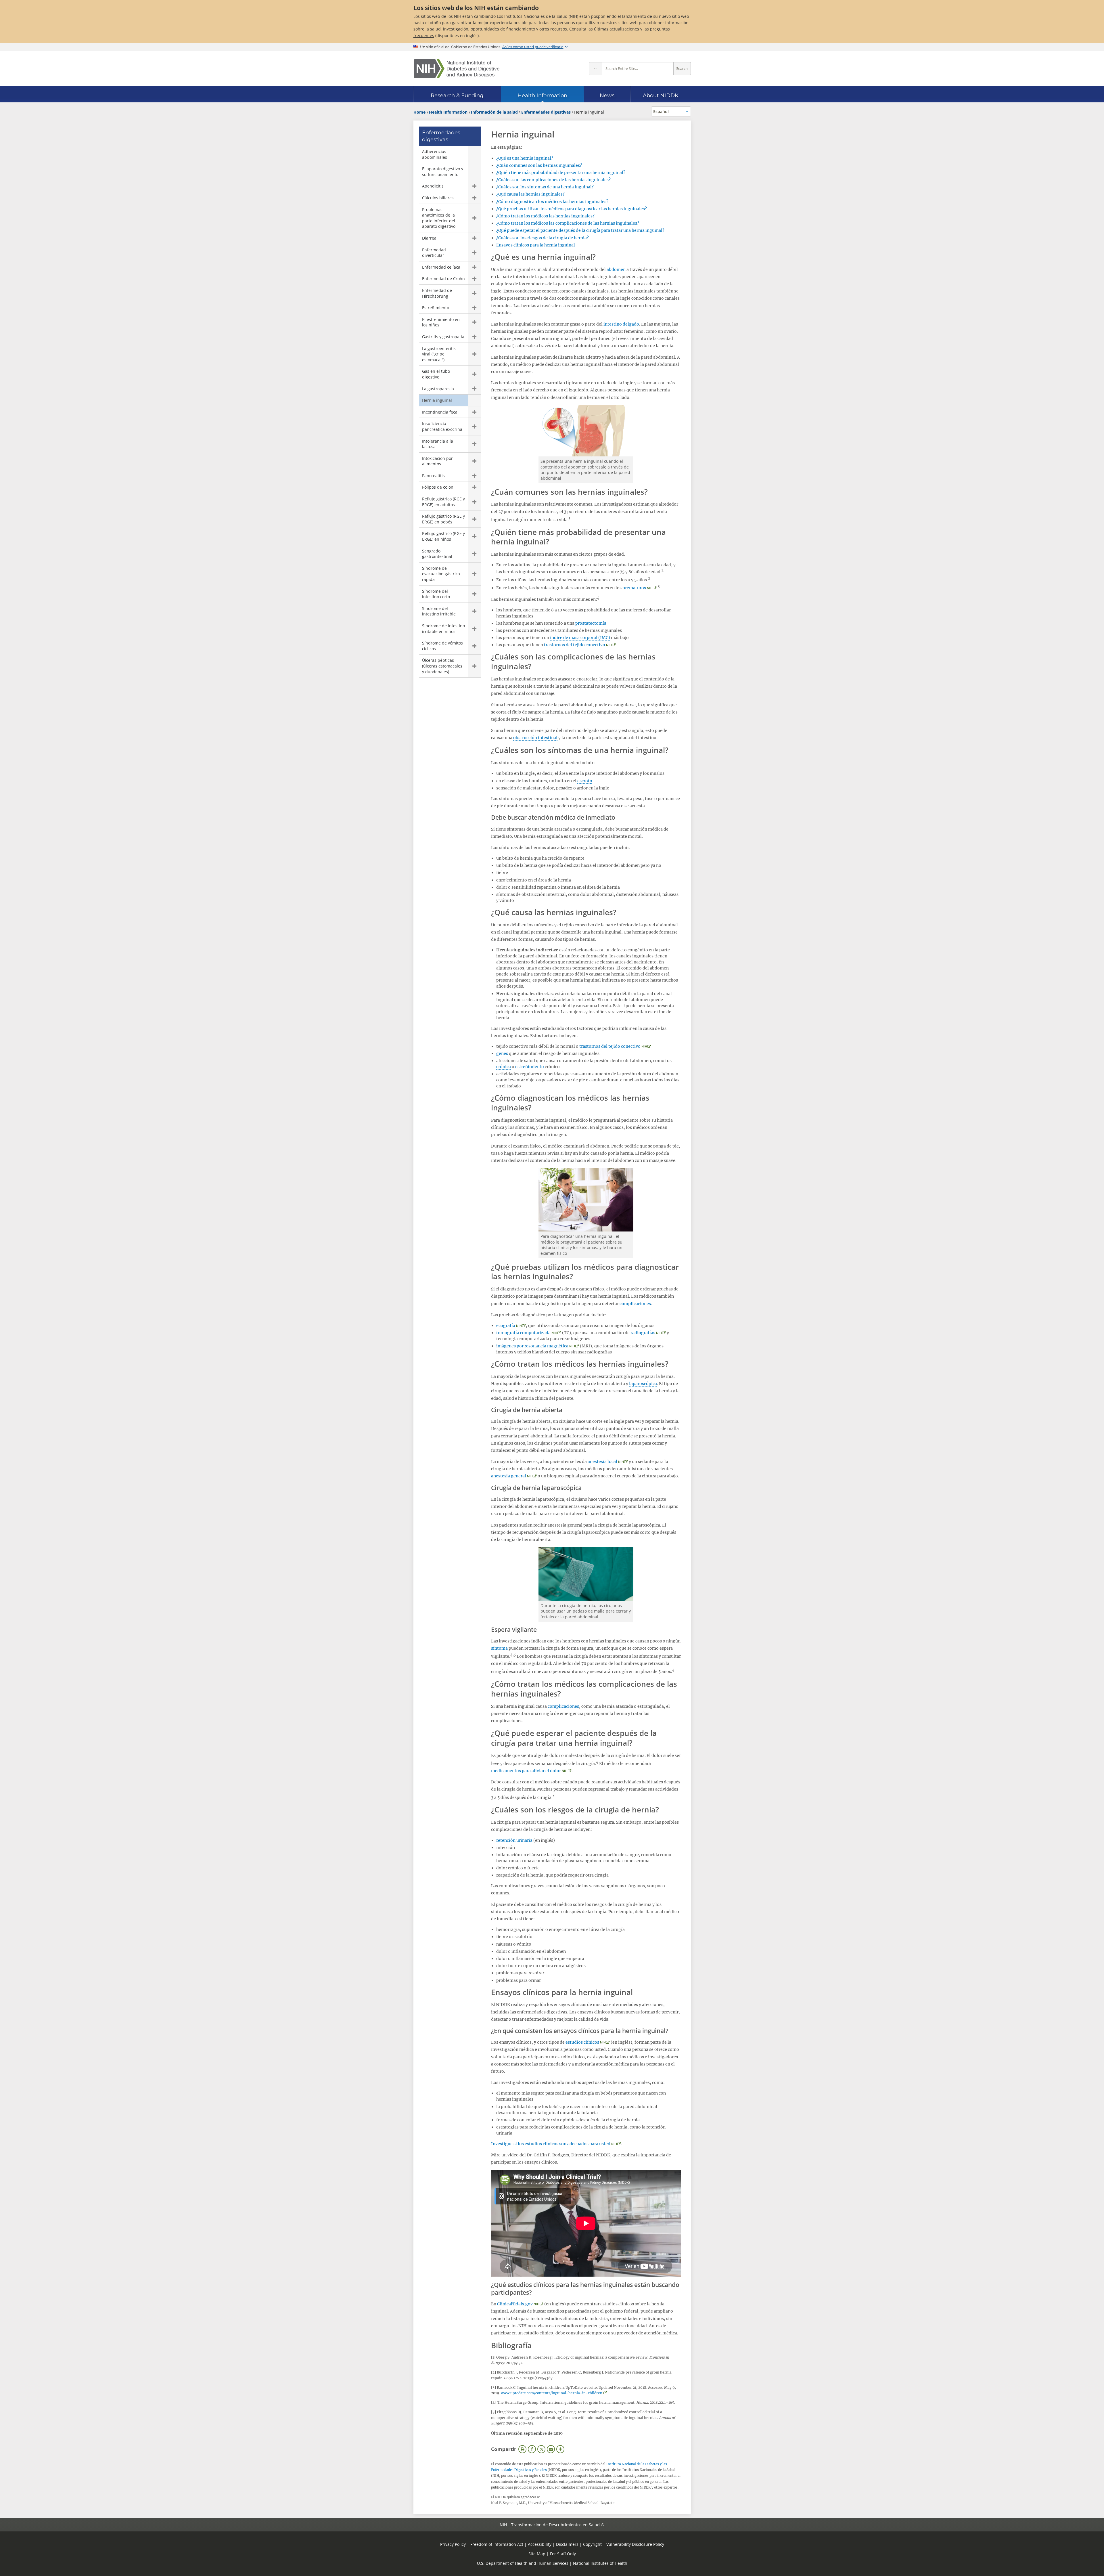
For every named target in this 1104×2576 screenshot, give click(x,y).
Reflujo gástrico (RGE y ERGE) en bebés (443, 519)
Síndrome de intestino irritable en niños (443, 629)
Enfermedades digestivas (441, 136)
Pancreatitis (433, 476)
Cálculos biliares (438, 198)
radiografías (643, 1333)
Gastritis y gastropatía (443, 337)
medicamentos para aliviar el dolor (526, 1771)
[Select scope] (595, 69)
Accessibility (540, 2544)
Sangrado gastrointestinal (437, 554)
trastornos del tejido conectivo (575, 645)
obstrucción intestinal (535, 738)
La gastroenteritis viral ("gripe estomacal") (439, 354)
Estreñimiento (436, 308)
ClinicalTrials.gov (515, 2304)
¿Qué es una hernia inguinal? (525, 158)
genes (502, 1053)
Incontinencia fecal (440, 412)
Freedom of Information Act (497, 2544)
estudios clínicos (582, 2042)
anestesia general (509, 1476)
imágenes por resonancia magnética (532, 1346)
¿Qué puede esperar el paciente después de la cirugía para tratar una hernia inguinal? (580, 230)
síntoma (499, 1648)
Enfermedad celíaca (441, 267)
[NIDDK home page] (457, 69)
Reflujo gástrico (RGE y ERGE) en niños (443, 536)
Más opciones (560, 2449)
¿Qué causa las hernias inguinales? (530, 194)
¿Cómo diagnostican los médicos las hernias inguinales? (552, 202)
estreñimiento (530, 1067)
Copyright (592, 2544)
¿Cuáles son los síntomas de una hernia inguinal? (545, 187)
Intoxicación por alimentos (437, 461)
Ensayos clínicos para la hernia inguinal (536, 245)
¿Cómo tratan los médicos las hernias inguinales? (545, 216)
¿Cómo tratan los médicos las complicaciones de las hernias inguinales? (568, 223)
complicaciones (635, 1304)
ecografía (506, 1326)
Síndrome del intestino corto (436, 594)
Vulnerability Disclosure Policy (635, 2544)
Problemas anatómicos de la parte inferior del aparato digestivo (439, 218)
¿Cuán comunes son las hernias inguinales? (539, 165)
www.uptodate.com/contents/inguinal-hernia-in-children (552, 2393)
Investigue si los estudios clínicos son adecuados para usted (551, 2144)
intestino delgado (621, 324)
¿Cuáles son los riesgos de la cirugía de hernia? (543, 238)
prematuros (634, 588)
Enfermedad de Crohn (443, 279)
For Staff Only (563, 2554)
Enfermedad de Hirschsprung (437, 293)
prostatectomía (591, 623)
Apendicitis (433, 186)
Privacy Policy (453, 2544)
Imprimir (522, 2449)
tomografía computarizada (523, 1333)
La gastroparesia (438, 389)
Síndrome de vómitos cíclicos (442, 646)
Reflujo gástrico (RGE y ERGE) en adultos (443, 502)
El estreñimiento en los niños (441, 322)
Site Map (537, 2554)
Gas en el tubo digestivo (436, 374)
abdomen (616, 269)
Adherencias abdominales (435, 154)
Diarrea (429, 238)
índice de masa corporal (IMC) (580, 638)
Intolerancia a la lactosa (438, 444)
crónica (504, 1067)
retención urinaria (514, 1840)
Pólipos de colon (438, 487)
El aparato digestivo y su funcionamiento (443, 172)
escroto (585, 781)
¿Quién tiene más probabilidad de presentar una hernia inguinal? (561, 173)
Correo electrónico (551, 2449)
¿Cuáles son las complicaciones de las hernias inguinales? (553, 180)
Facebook (532, 2449)
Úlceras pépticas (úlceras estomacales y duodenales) (442, 666)
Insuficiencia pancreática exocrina (442, 426)
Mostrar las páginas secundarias (474, 186)
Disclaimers (567, 2544)
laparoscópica (643, 1384)
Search (682, 69)
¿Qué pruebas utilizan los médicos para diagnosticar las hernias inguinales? (572, 209)
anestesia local (602, 1462)
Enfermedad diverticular (434, 253)
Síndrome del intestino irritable (439, 611)
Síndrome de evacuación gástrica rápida (441, 574)
